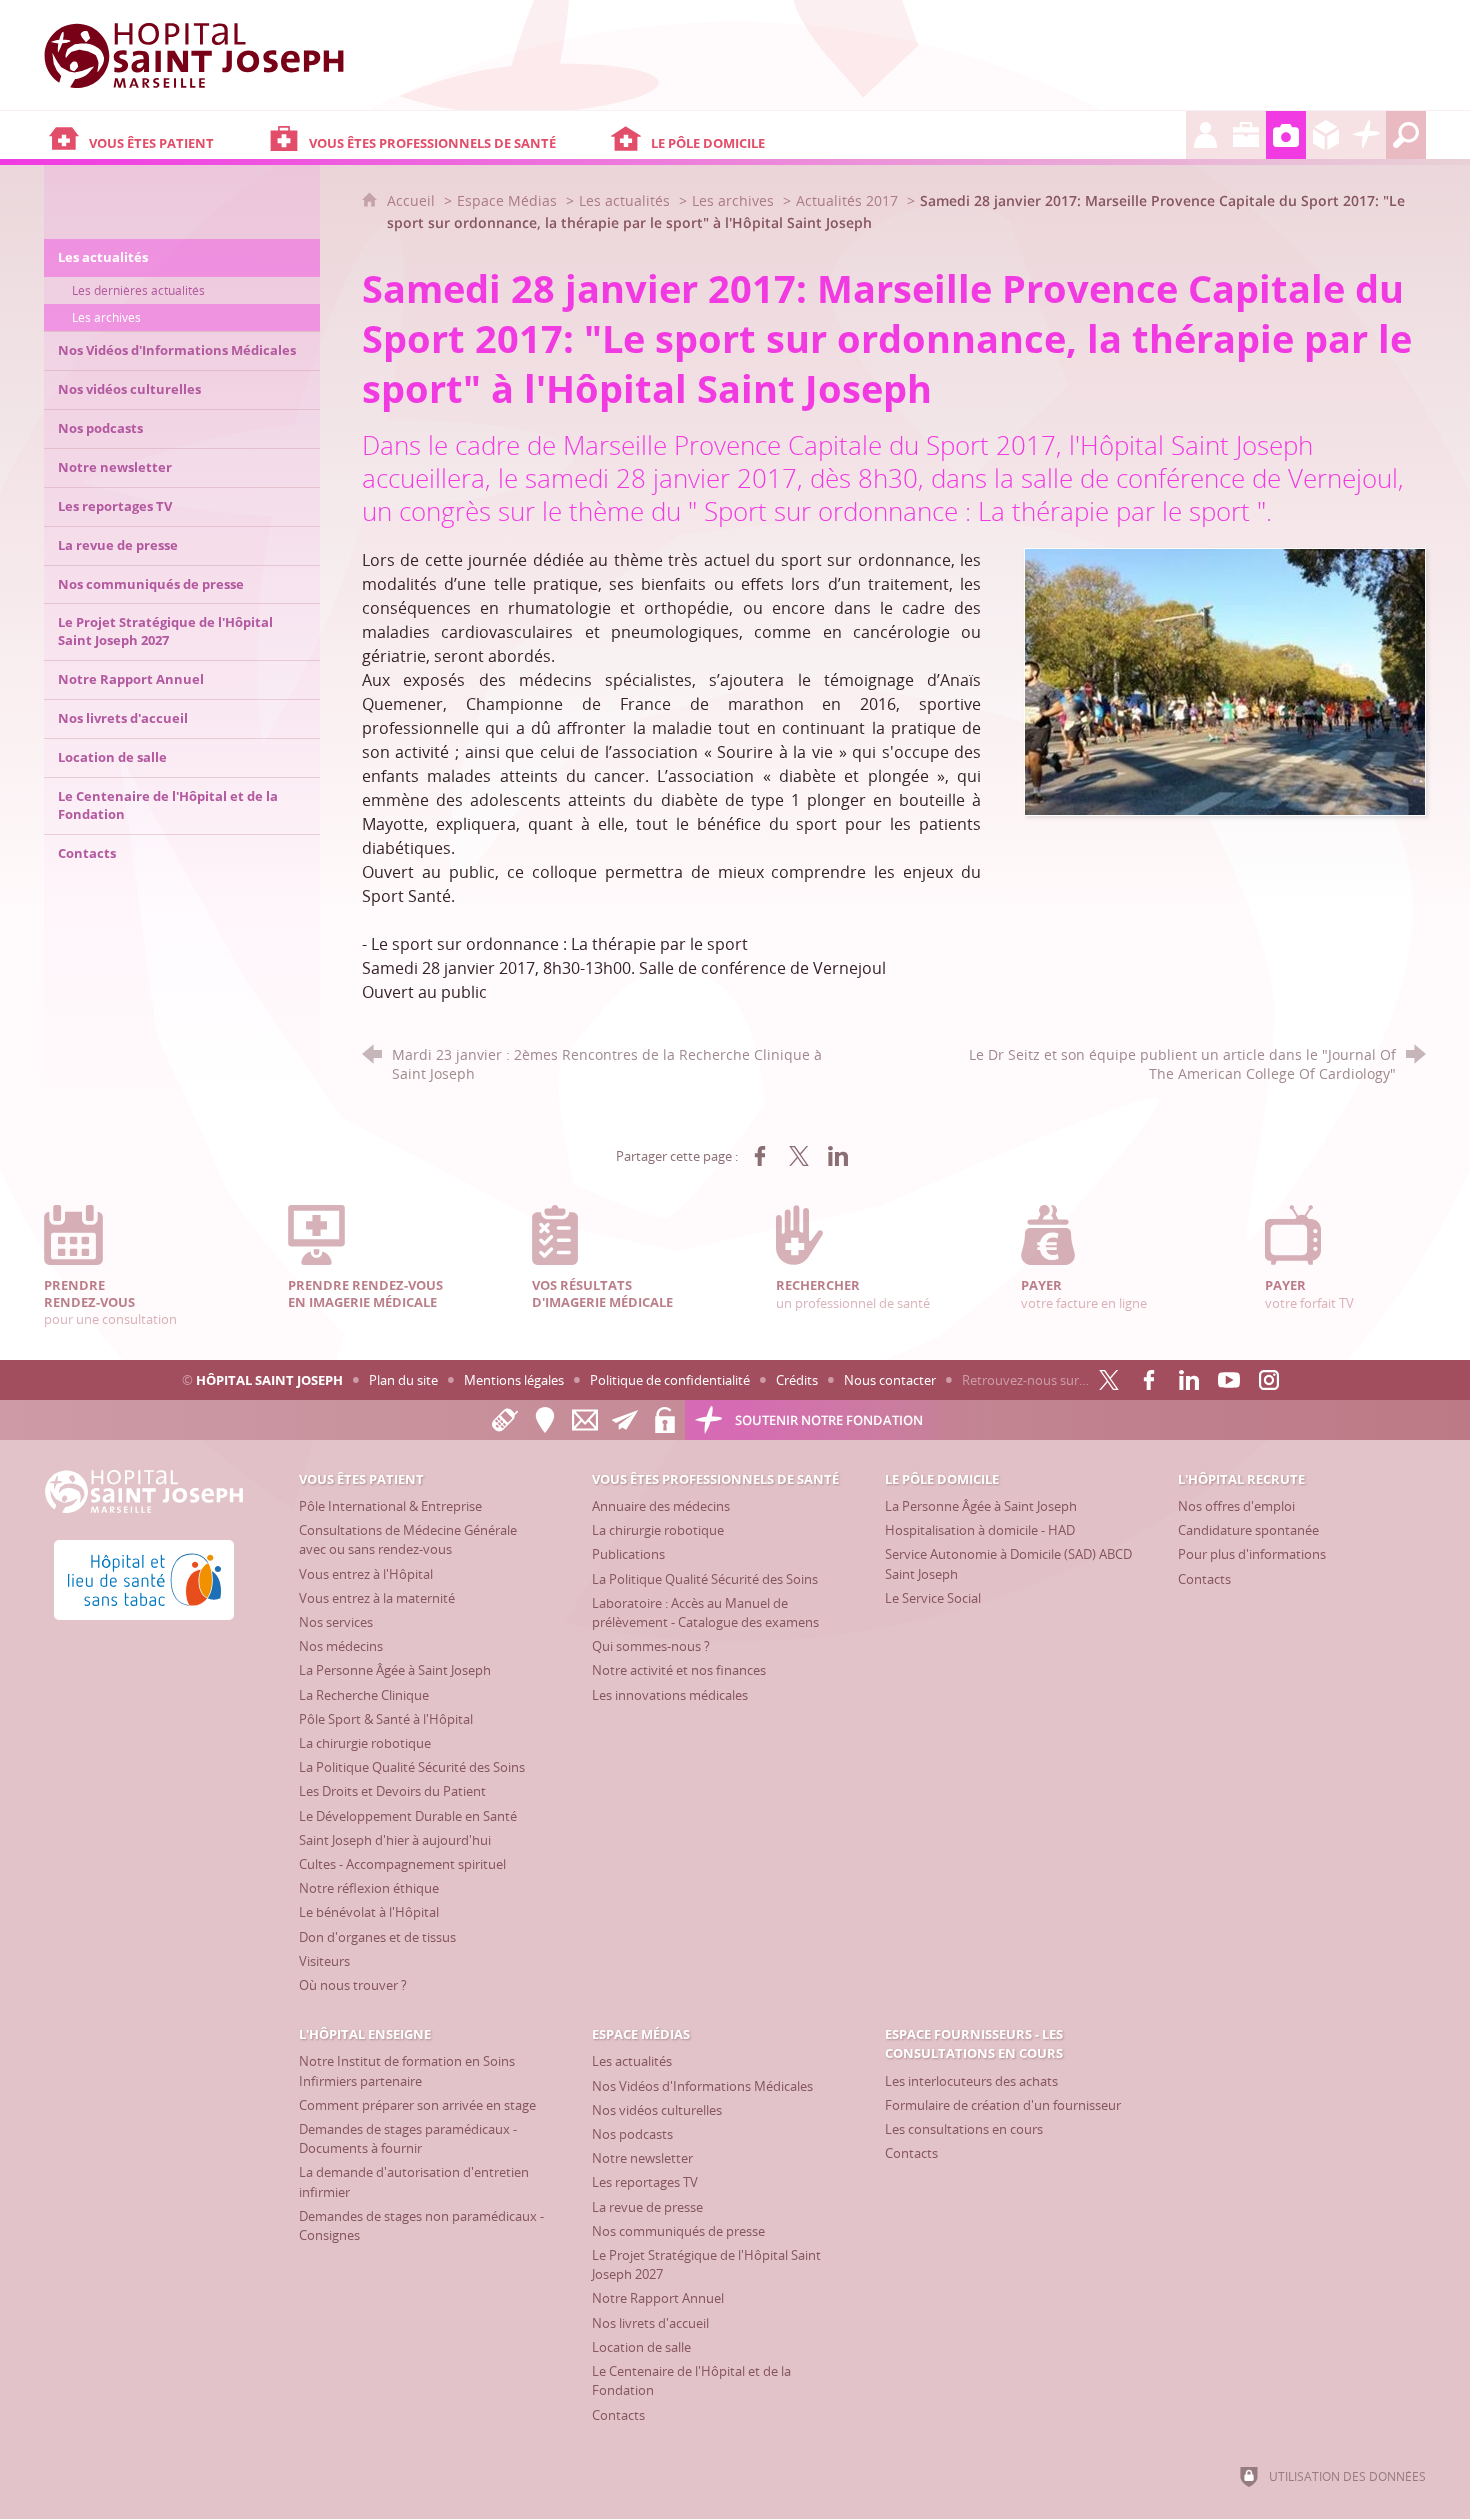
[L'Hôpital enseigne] (1246, 135)
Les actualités (624, 200)
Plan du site (403, 1380)
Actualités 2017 (847, 200)
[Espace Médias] (1286, 135)
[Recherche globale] (1406, 135)
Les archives (733, 200)
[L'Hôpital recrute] (1206, 135)
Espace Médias (507, 200)
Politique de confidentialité (670, 1380)
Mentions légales (514, 1380)
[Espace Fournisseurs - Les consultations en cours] (1326, 135)
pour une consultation (110, 1302)
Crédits (797, 1380)
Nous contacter (890, 1380)
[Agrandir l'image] (1225, 681)
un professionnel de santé (853, 1293)
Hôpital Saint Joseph (269, 1380)
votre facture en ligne (1084, 1293)
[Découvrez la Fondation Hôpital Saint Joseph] (1366, 135)
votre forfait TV (1309, 1293)
